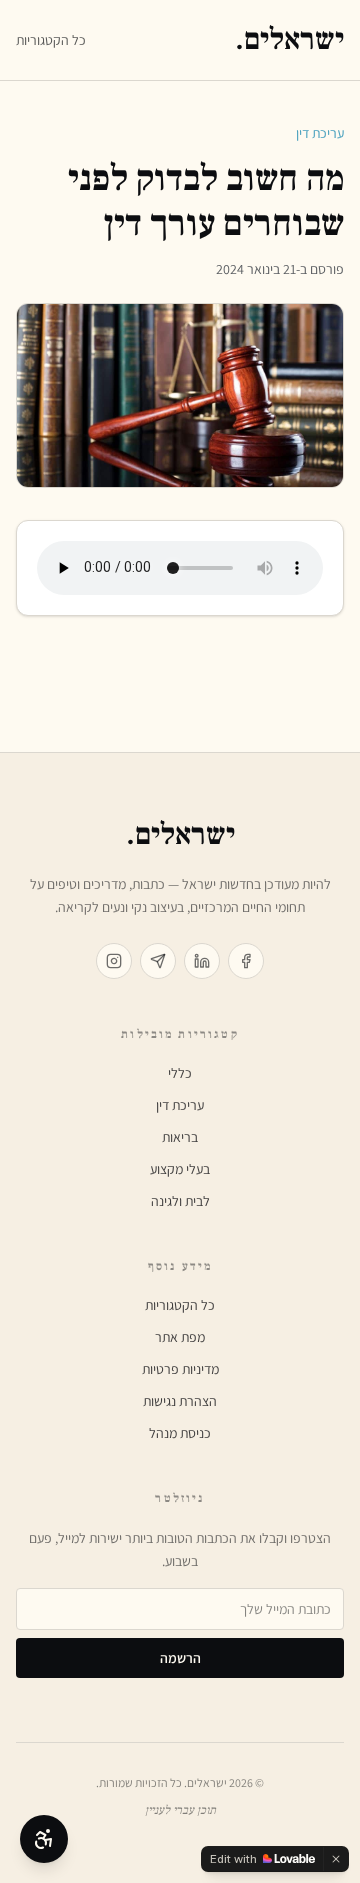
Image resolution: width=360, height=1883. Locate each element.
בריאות (180, 1137)
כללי (180, 1073)
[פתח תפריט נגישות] (44, 1839)
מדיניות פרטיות (180, 1369)
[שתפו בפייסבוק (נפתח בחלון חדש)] (246, 961)
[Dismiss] (336, 1859)
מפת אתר (180, 1337)
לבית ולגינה (180, 1201)
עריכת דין (320, 133)
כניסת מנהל (180, 1433)
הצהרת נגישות (180, 1401)
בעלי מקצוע (180, 1169)
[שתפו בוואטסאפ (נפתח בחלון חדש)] (158, 961)
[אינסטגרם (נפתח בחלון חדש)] (114, 961)
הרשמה (180, 1658)
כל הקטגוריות (51, 40)
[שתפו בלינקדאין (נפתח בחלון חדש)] (202, 961)
